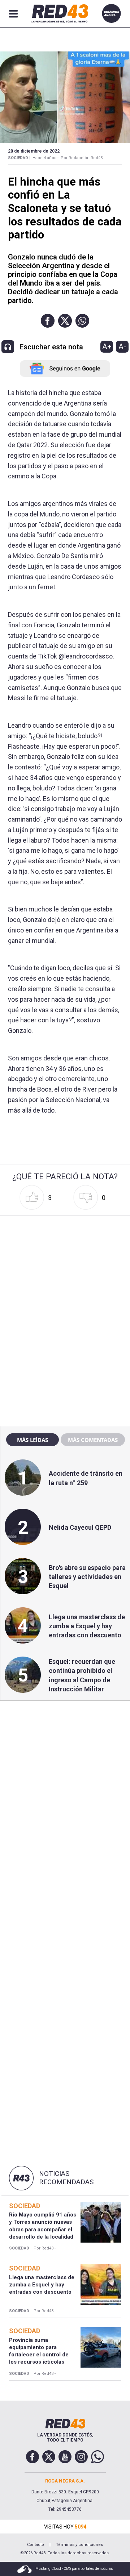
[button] (48, 321)
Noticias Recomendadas (66, 2178)
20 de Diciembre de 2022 (34, 151)
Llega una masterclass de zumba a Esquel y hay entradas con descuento (87, 1626)
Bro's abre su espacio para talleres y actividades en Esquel (87, 1577)
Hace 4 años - (45, 158)
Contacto (36, 2545)
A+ (107, 346)
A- (122, 346)
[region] (65, 1264)
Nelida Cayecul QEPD (80, 1527)
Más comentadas (93, 1440)
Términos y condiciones (79, 2545)
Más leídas (32, 1440)
